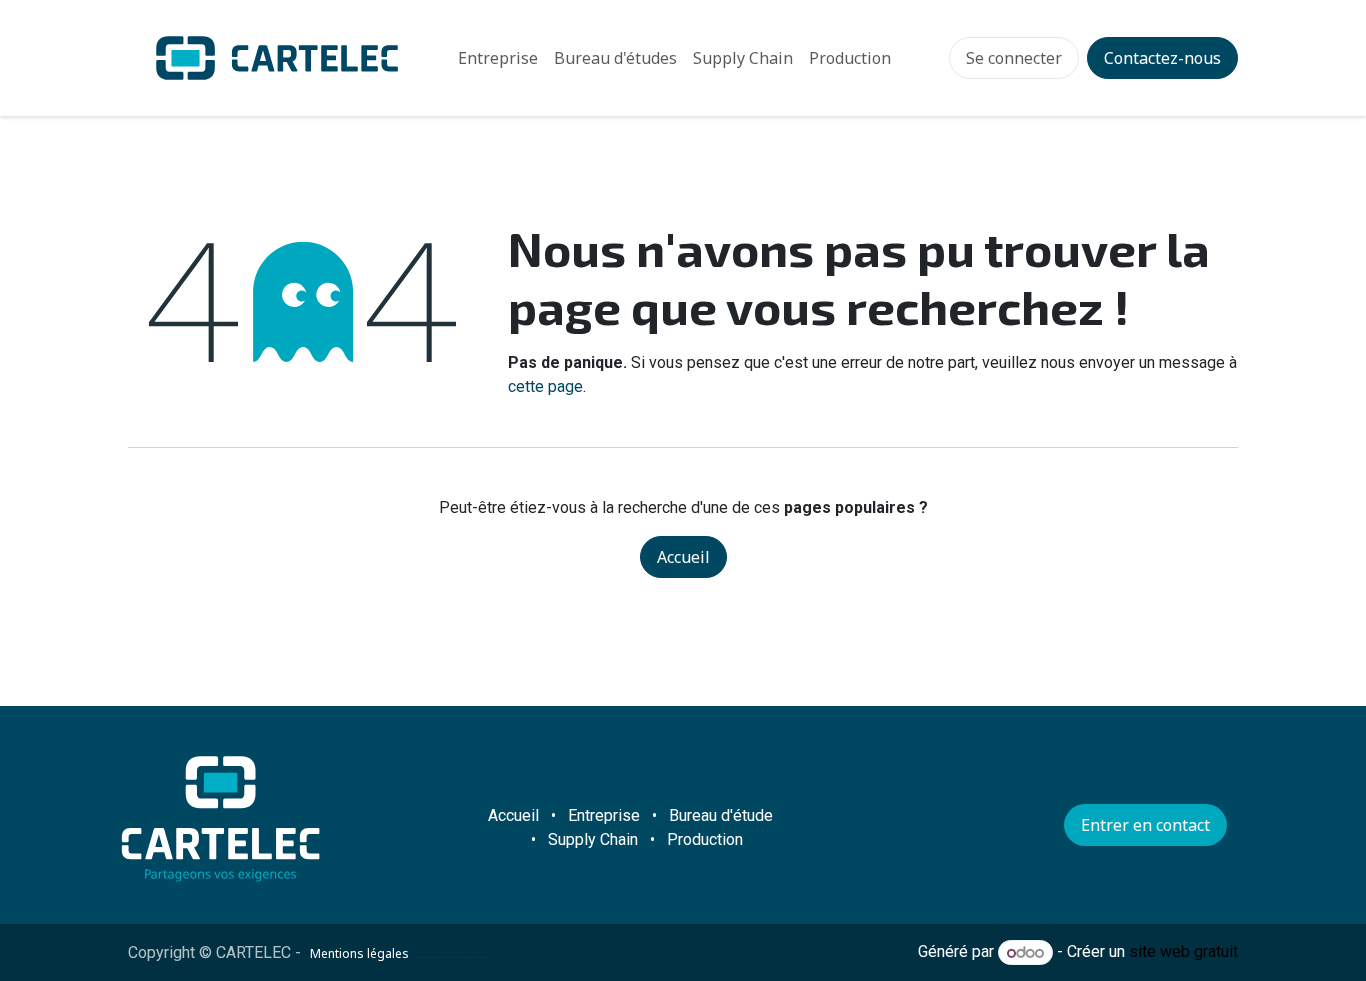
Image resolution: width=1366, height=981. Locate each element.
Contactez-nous (1162, 58)
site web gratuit (1183, 952)
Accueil (683, 557)
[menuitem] (498, 58)
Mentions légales (359, 953)
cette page (545, 386)
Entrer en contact (1145, 825)
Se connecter (1014, 58)
